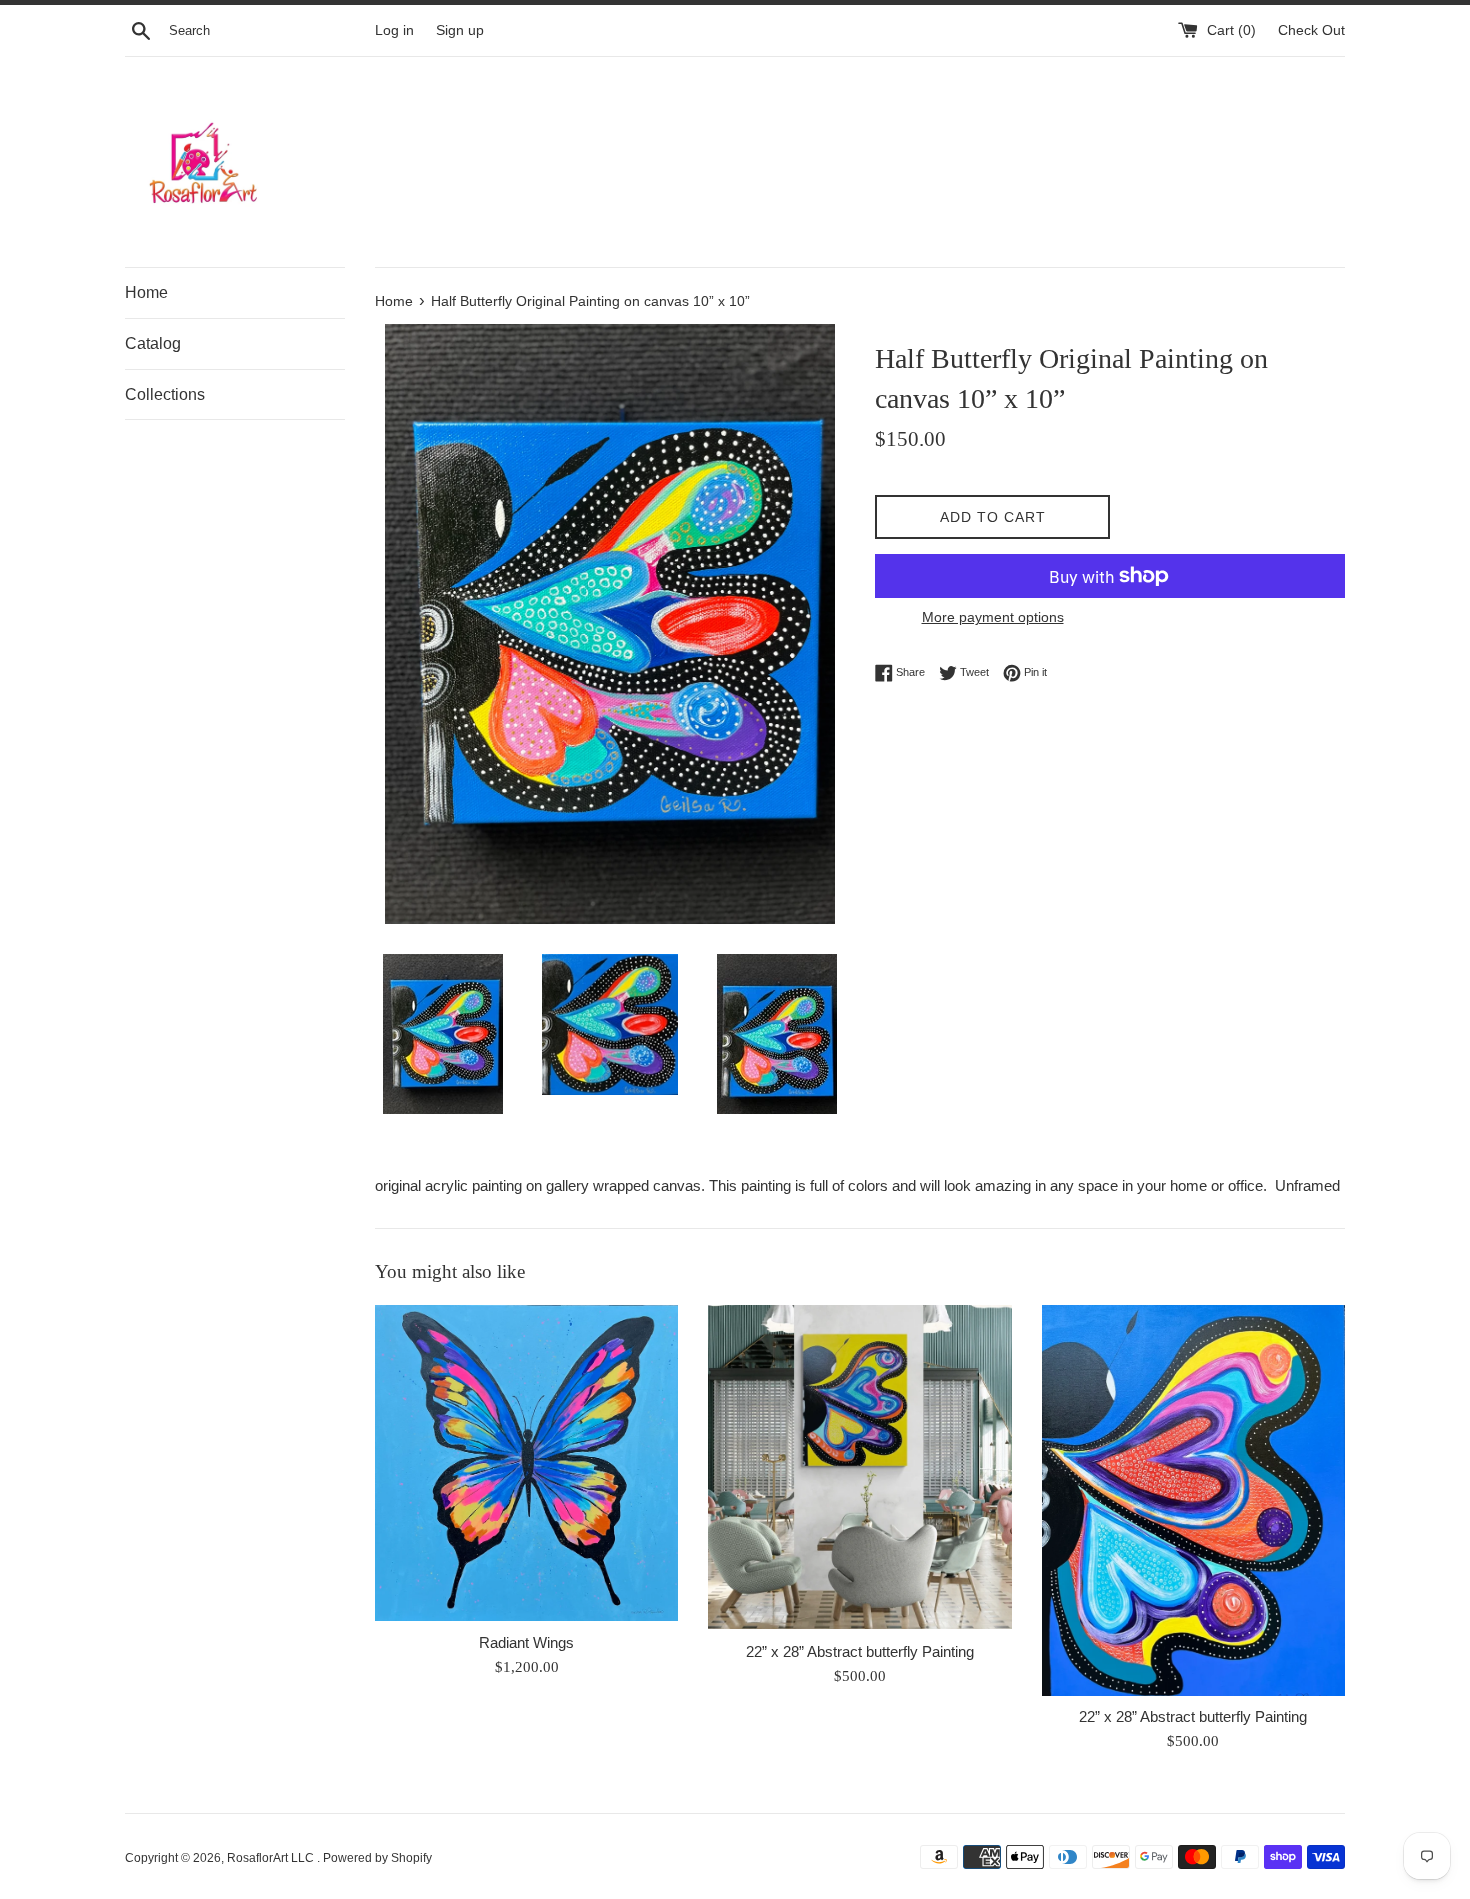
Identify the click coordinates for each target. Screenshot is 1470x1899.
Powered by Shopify (377, 1858)
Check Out (1311, 30)
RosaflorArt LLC (272, 1858)
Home (146, 292)
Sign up (460, 30)
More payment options (993, 617)
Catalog (153, 343)
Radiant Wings (526, 1642)
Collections (165, 394)
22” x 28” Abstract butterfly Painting (860, 1651)
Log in (394, 30)
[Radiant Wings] (526, 1463)
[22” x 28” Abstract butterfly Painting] (859, 1467)
